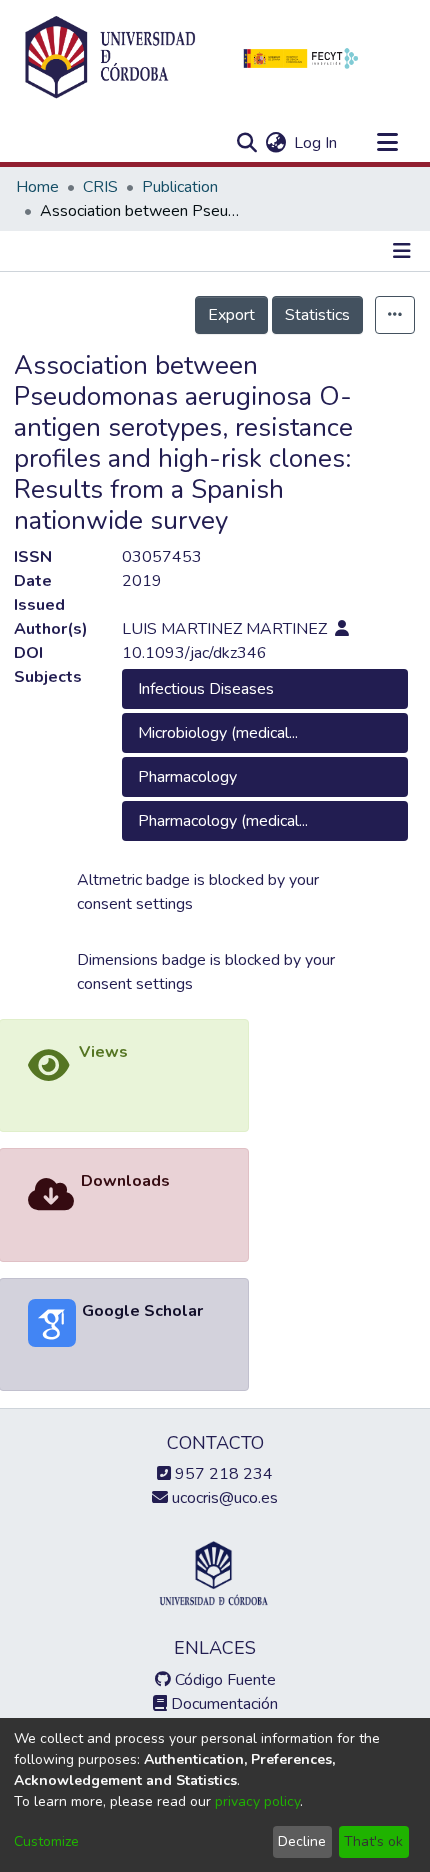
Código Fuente (223, 1680)
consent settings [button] (135, 904)
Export (231, 315)
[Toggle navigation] (387, 143)
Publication (180, 187)
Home (37, 187)
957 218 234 (222, 1474)
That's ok (373, 1841)
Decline (302, 1841)
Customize (46, 1841)
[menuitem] (275, 143)
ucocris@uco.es (223, 1498)
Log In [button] (316, 143)
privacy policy (257, 1801)
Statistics (317, 315)
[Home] (110, 58)
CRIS (100, 187)
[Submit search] (246, 143)
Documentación (222, 1704)
